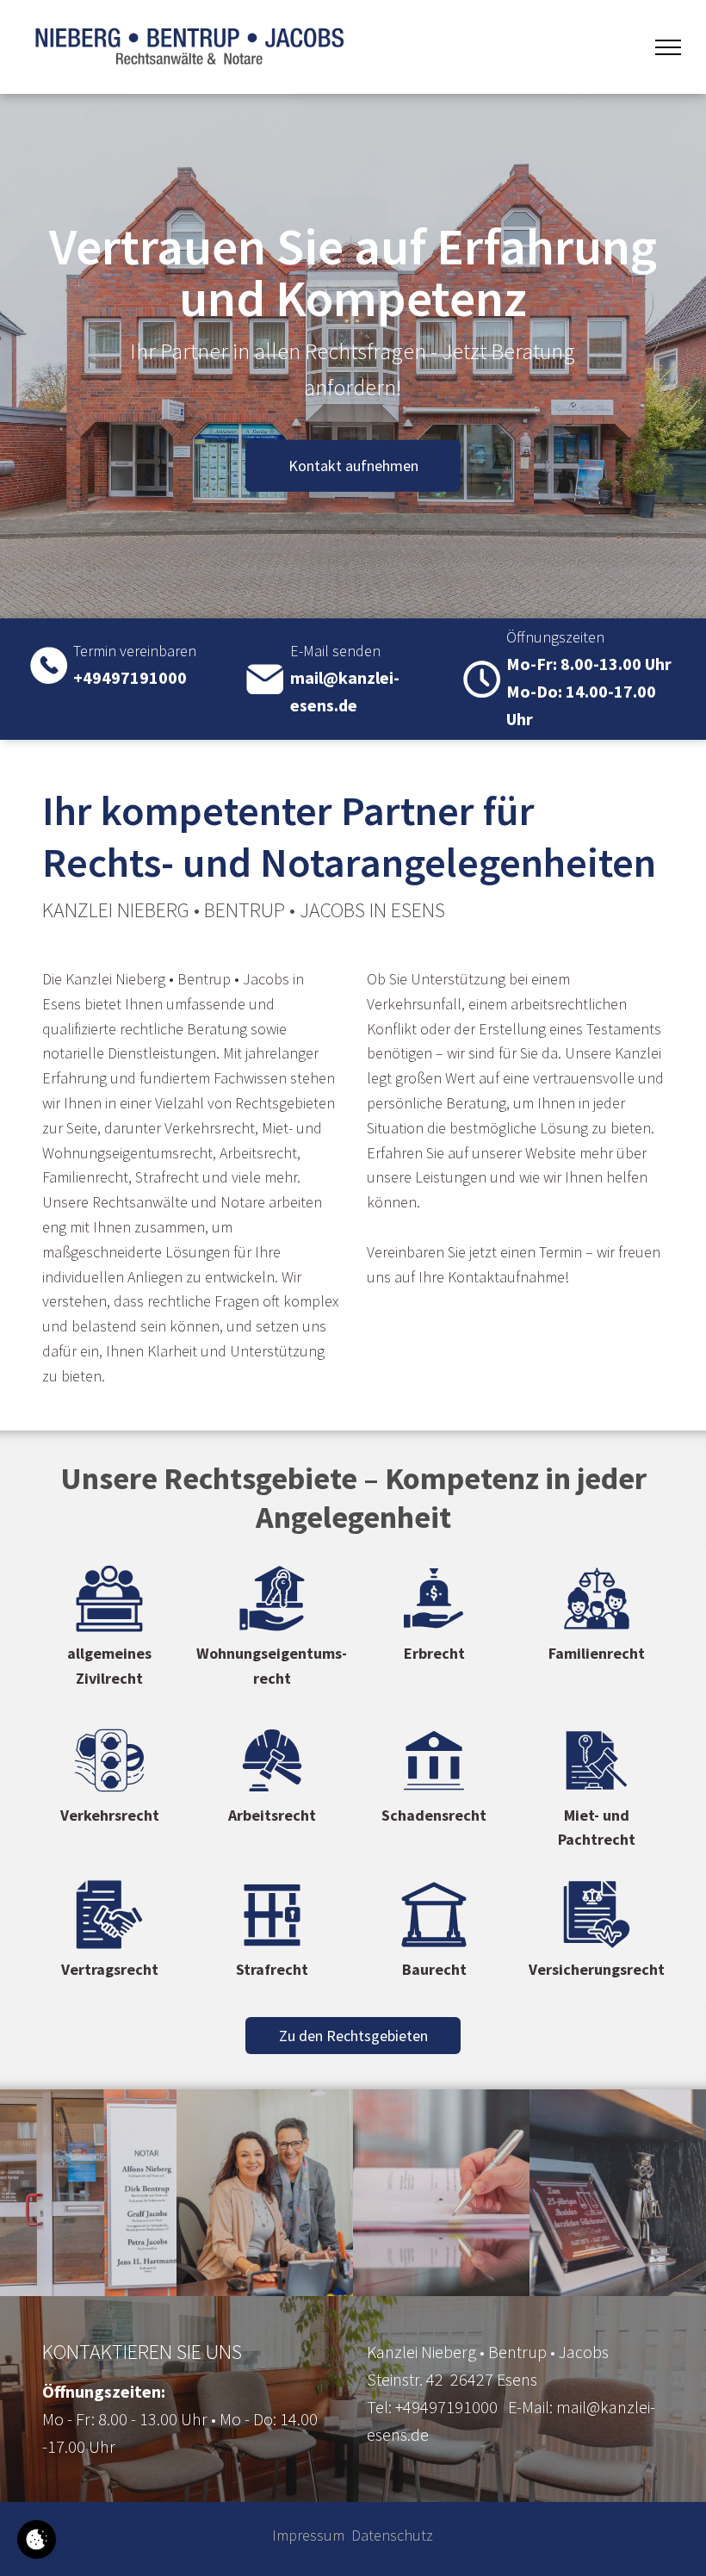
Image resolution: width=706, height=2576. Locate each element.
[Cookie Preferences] (37, 2539)
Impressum (308, 2535)
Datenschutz (392, 2535)
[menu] (668, 47)
